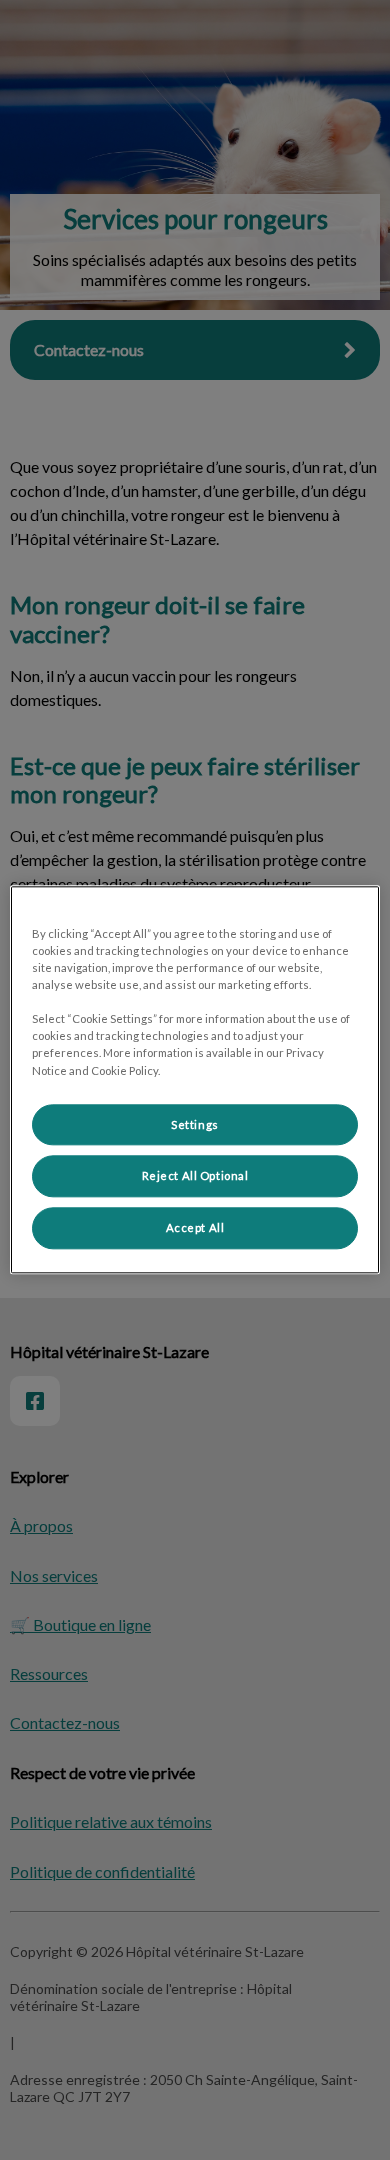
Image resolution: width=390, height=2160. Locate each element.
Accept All (195, 1228)
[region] (195, 1079)
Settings (195, 1124)
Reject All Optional (195, 1176)
